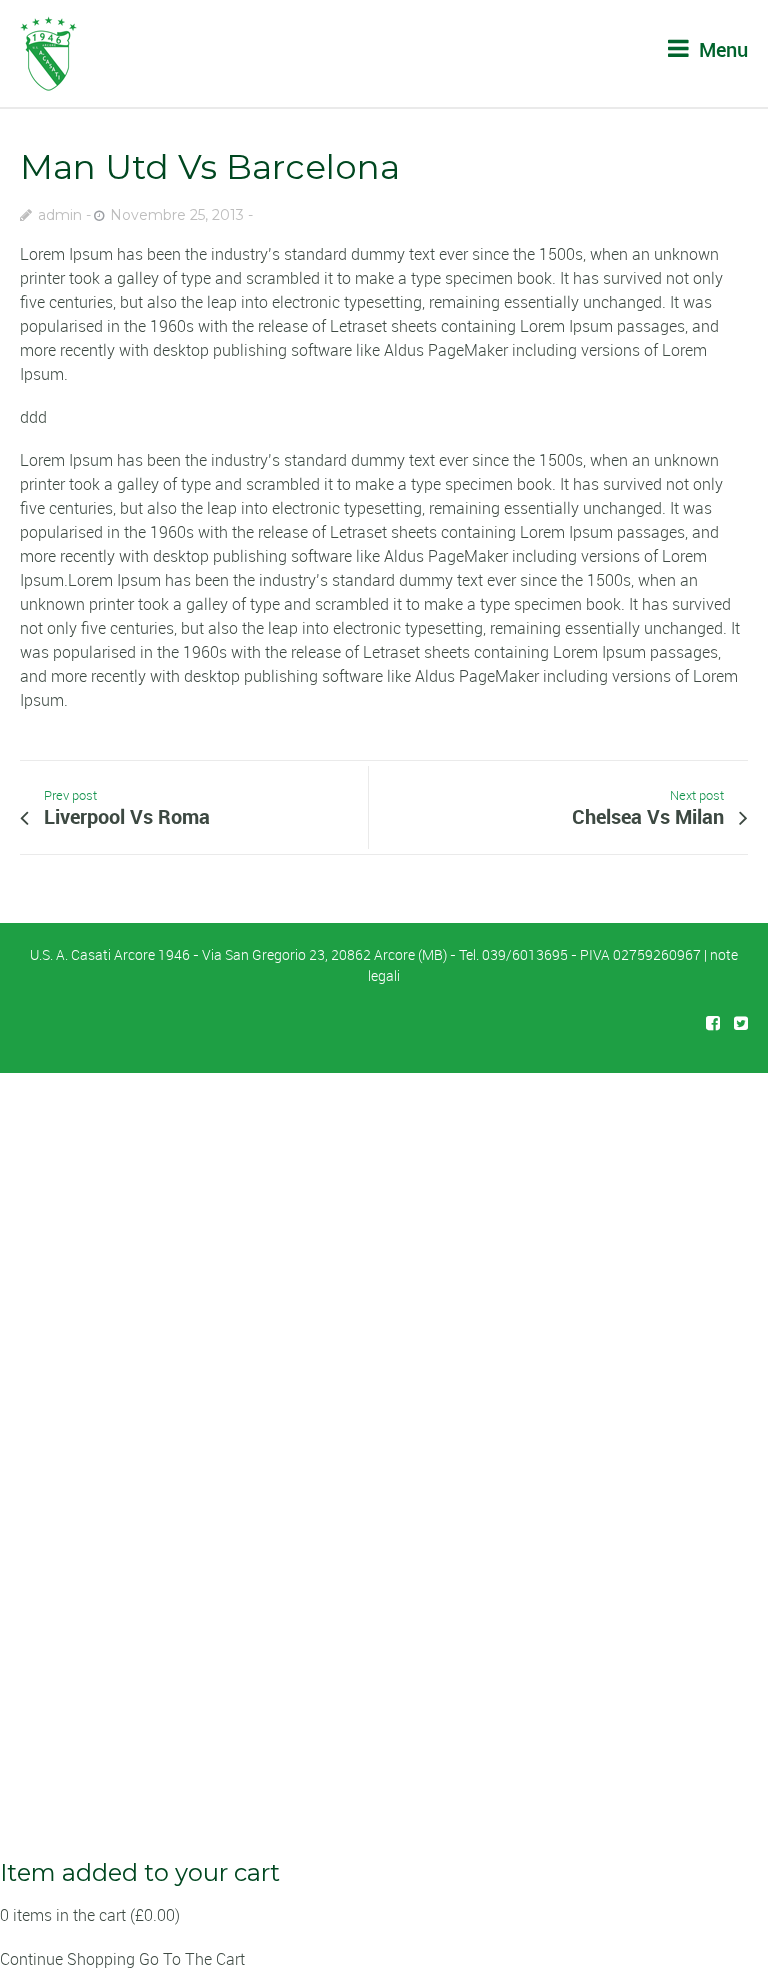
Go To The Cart (192, 1959)
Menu (721, 49)
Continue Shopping (67, 1959)
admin (60, 215)
